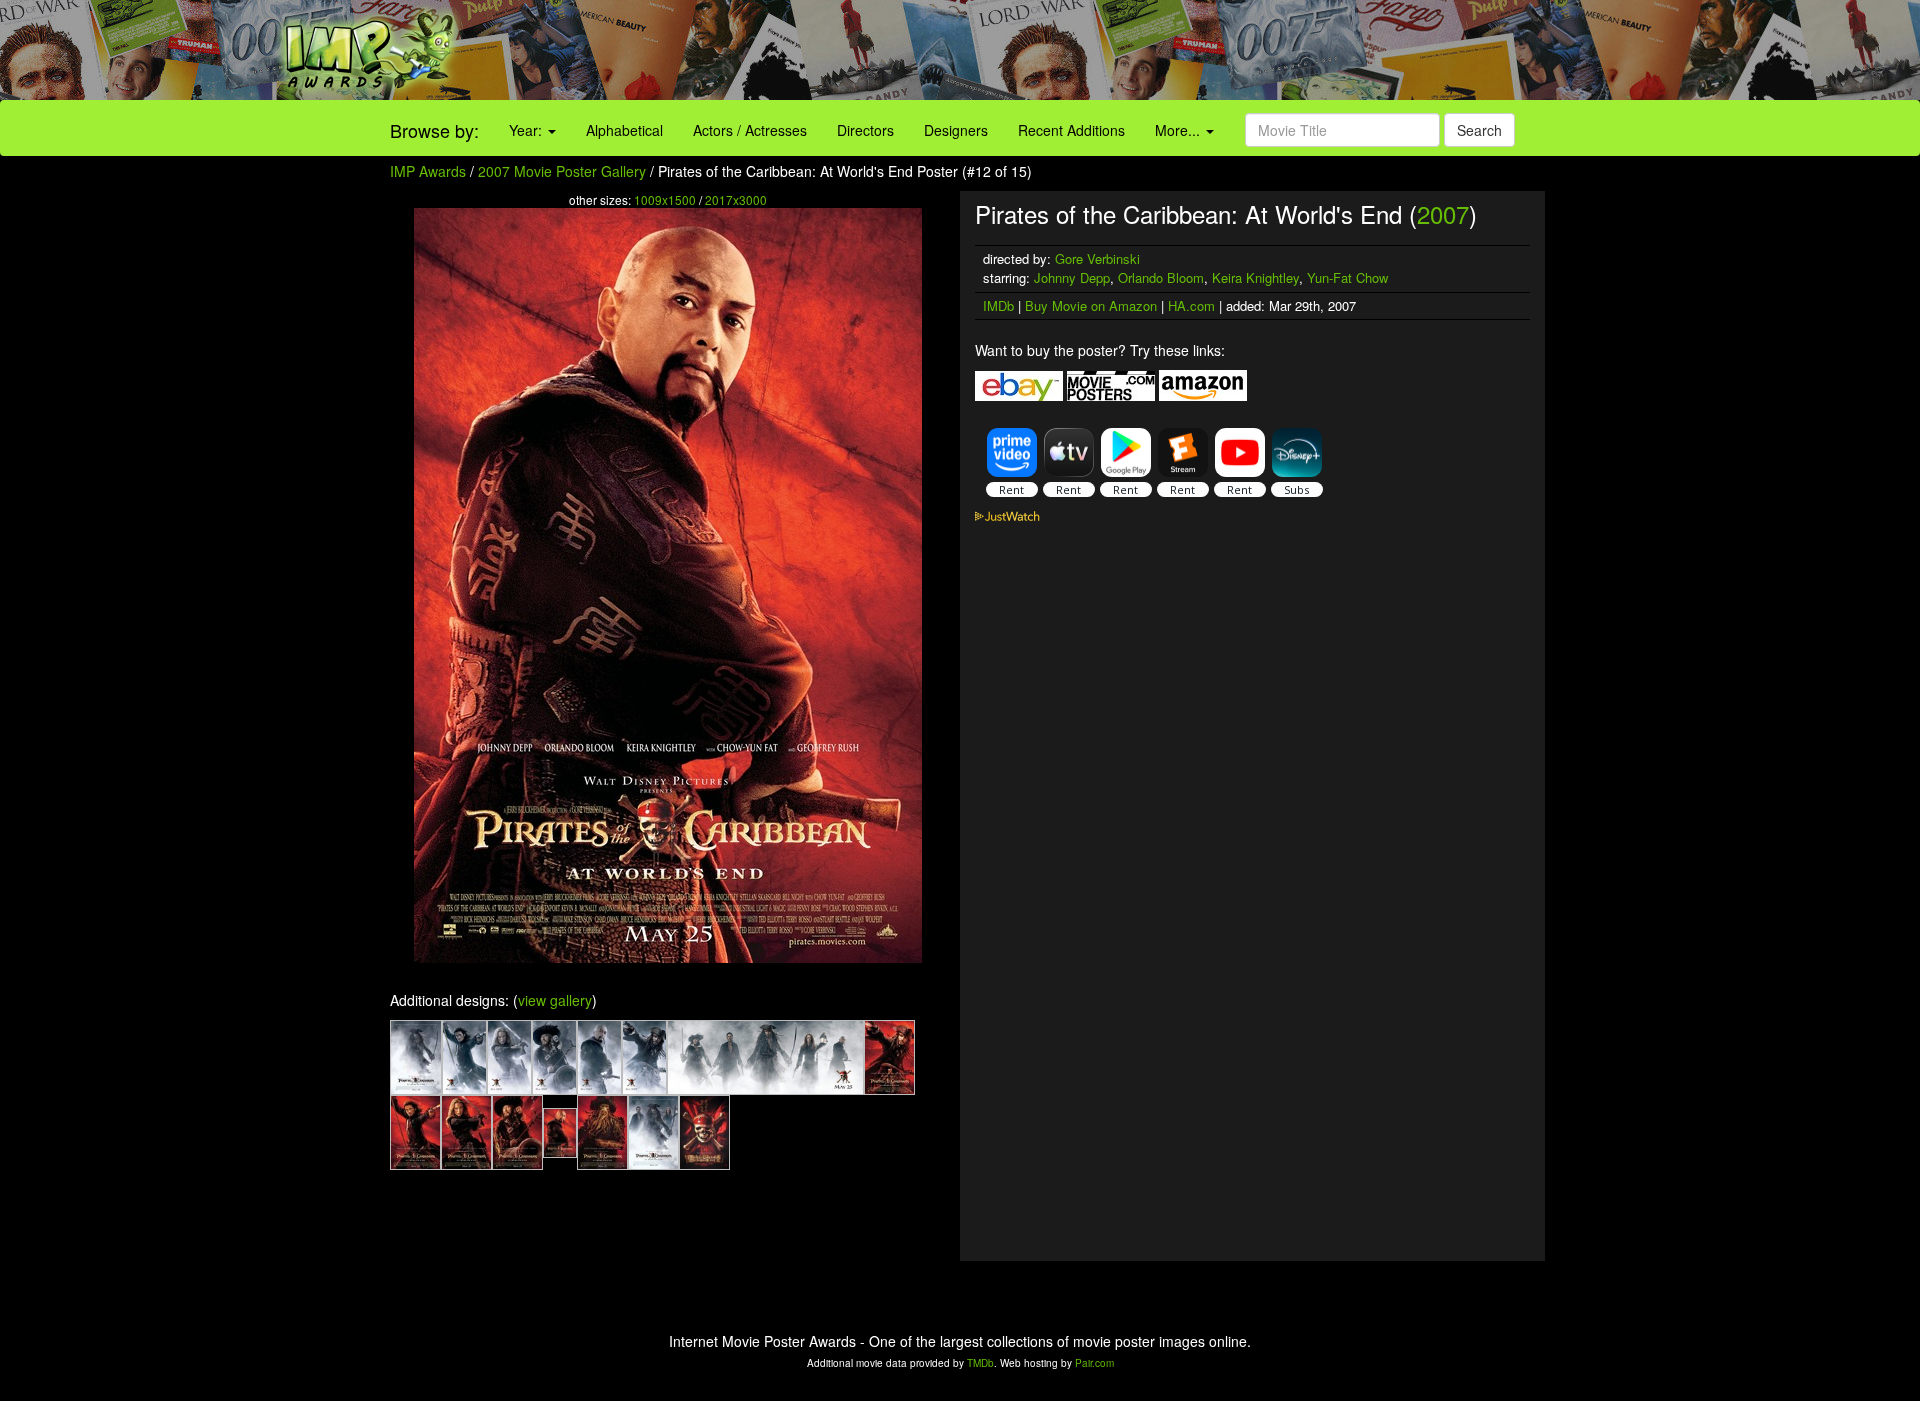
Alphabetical (624, 130)
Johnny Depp (1072, 277)
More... (1179, 130)
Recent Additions (1071, 130)
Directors (865, 130)
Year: (527, 130)
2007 (1443, 213)
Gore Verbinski (1097, 258)
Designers (956, 130)
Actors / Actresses (750, 130)
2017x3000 (736, 199)
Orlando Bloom (1161, 277)
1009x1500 (665, 199)
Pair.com (1094, 1363)
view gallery (555, 1000)
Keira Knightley (1255, 277)
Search (1479, 130)
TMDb (980, 1363)
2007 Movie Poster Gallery (562, 171)
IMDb (998, 305)
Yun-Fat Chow (1347, 277)
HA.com (1191, 305)
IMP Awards (428, 171)
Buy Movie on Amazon (1091, 305)
